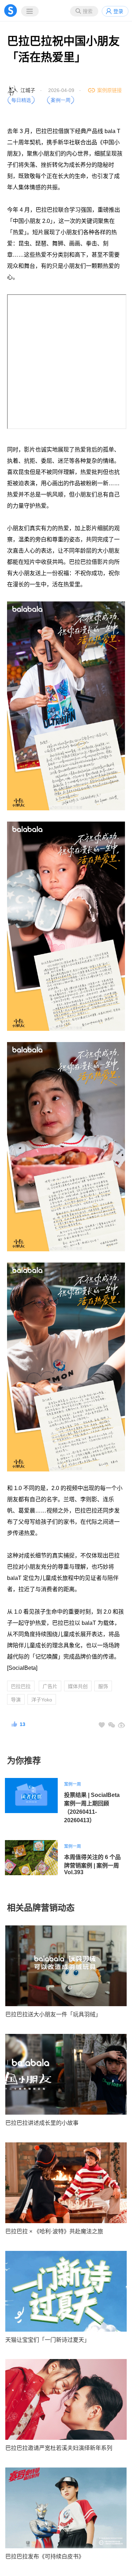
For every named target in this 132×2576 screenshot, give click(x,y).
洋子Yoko (42, 1700)
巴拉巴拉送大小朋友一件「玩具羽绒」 (53, 2014)
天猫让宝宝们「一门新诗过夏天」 (48, 2340)
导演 (16, 1700)
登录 (118, 11)
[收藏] (102, 1725)
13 (23, 1724)
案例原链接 (109, 90)
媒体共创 (78, 1686)
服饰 (103, 1686)
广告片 (50, 1686)
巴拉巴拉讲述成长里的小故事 (42, 2123)
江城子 (28, 90)
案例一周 (73, 1784)
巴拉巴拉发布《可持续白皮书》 (45, 2557)
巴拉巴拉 (21, 1686)
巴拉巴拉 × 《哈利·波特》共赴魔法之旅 (54, 2231)
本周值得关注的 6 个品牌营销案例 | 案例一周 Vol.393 (92, 1865)
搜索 (88, 11)
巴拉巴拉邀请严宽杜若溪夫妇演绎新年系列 (59, 2448)
